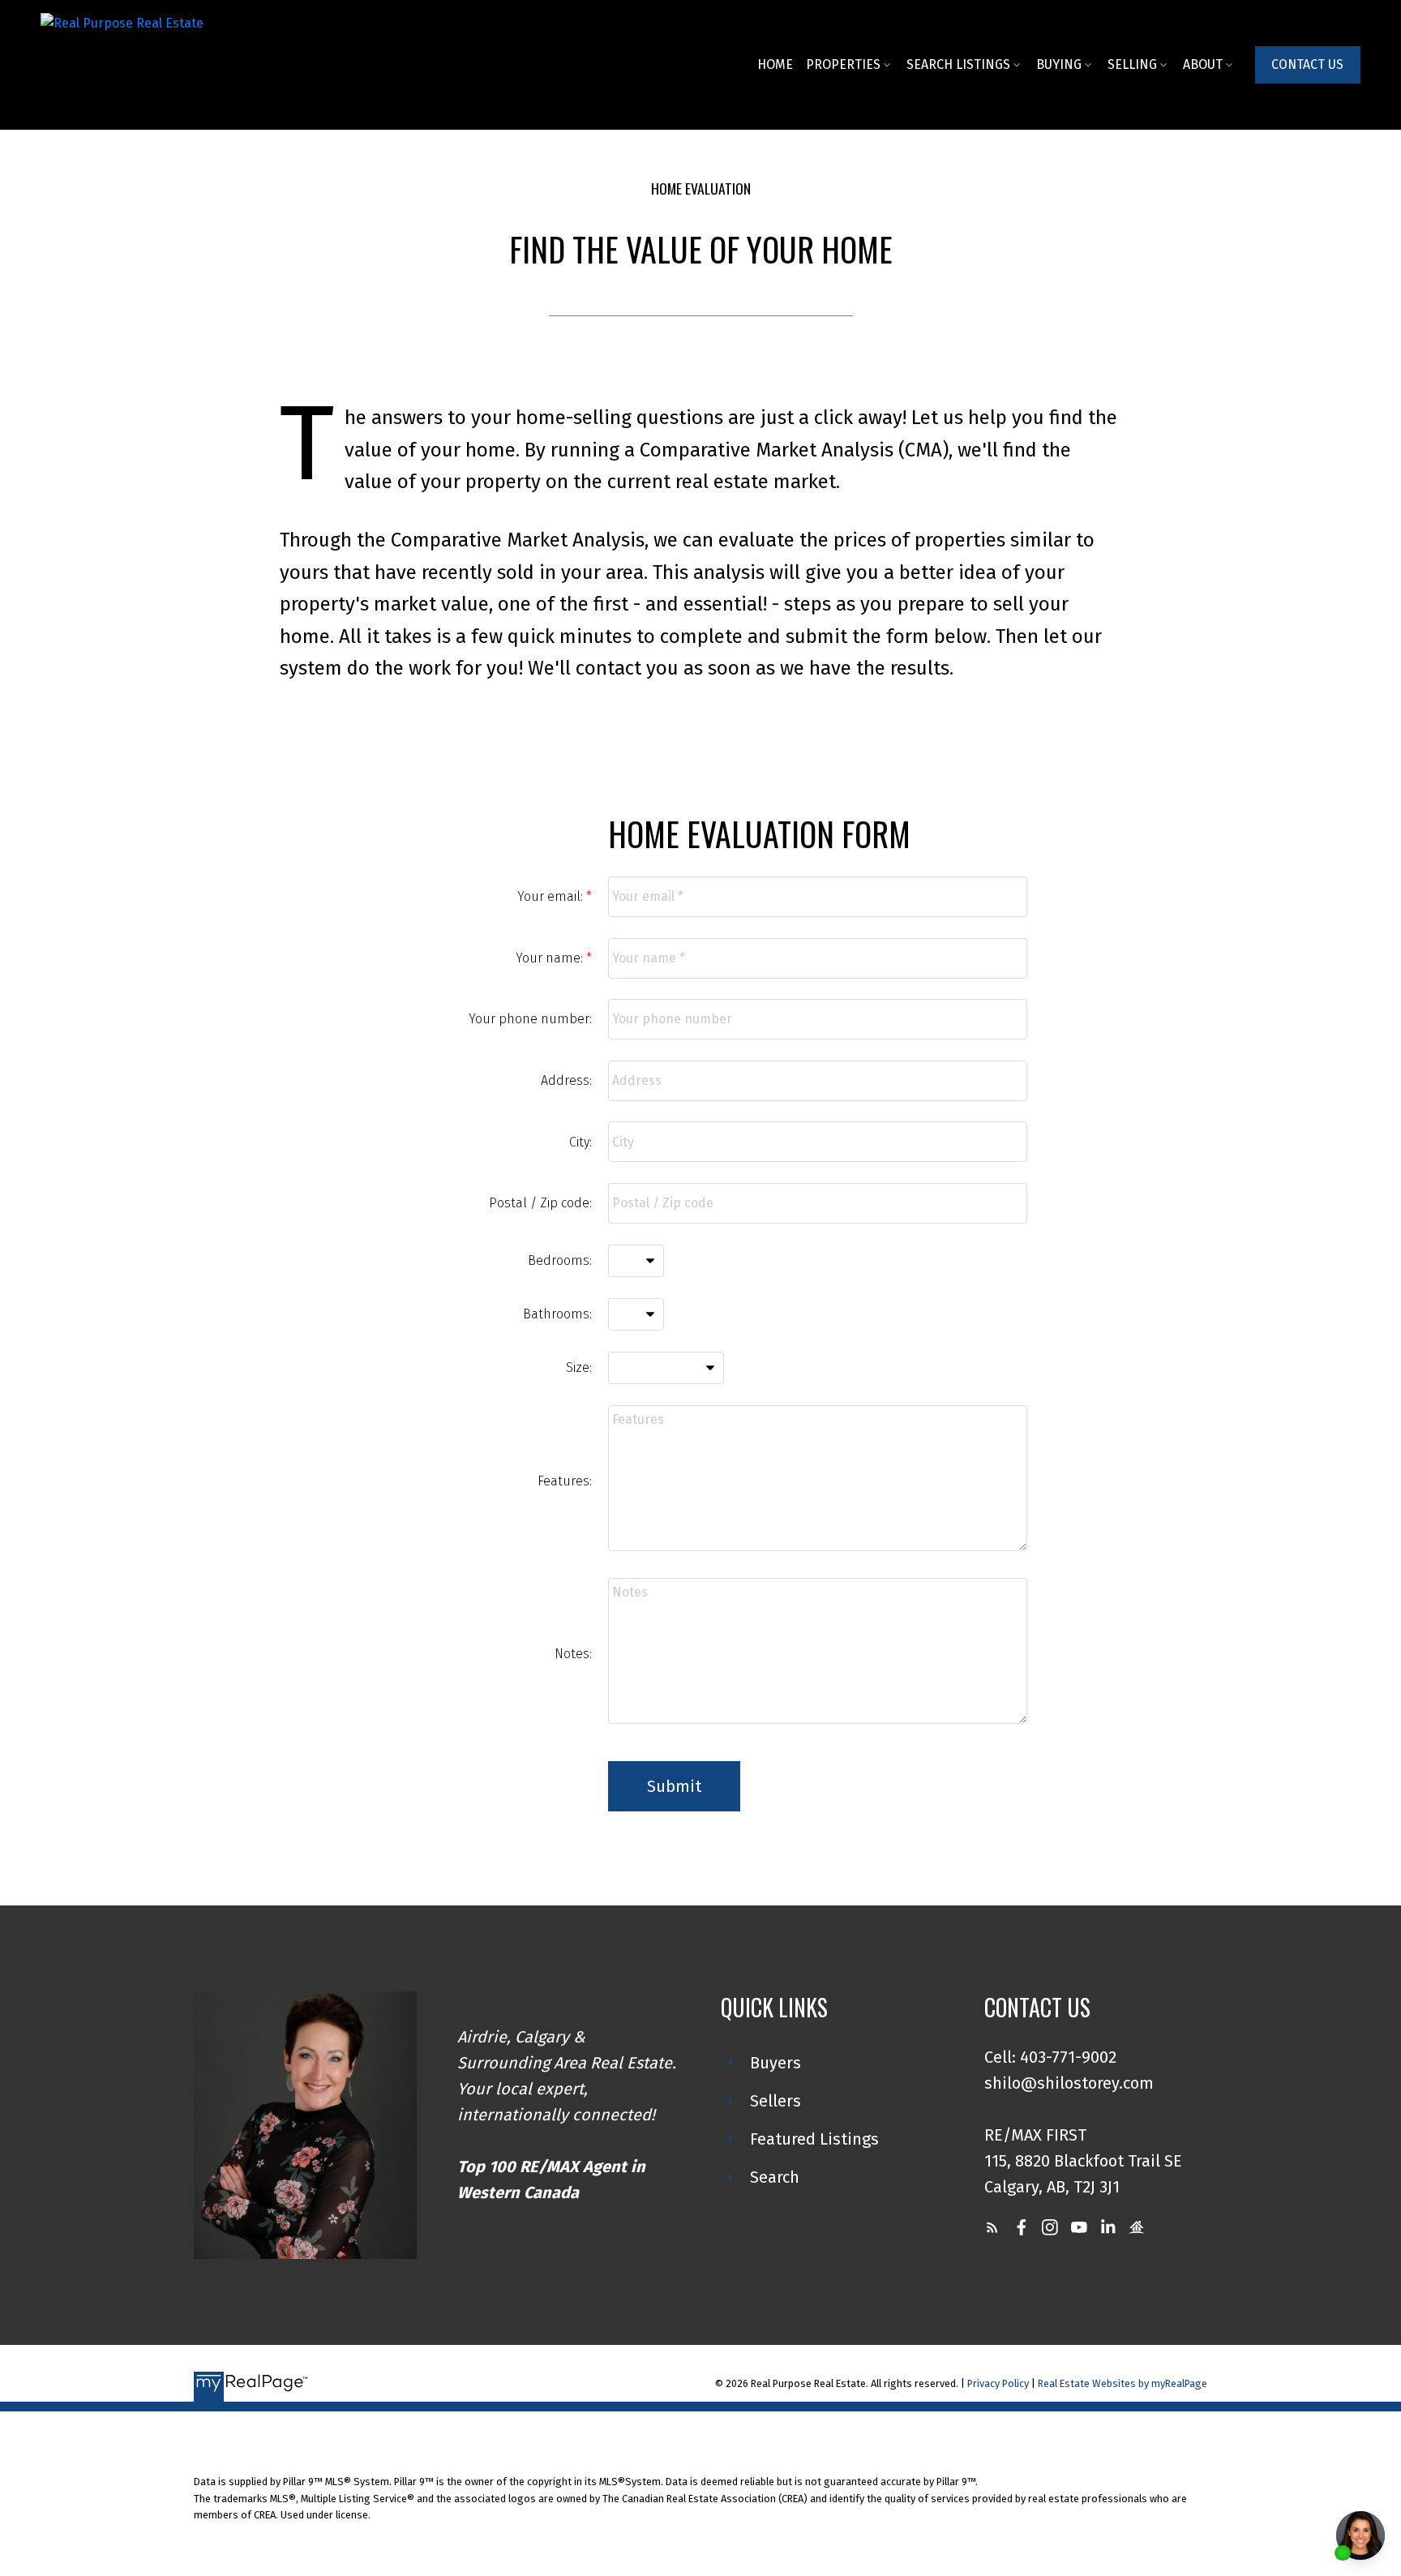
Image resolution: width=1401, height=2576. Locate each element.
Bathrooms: (557, 1314)
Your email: (552, 896)
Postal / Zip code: (540, 1203)
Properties (843, 64)
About (1203, 64)
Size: (579, 1367)
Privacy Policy (998, 2383)
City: (581, 1142)
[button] (1308, 64)
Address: (566, 1080)
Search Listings (958, 64)
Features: (565, 1481)
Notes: (573, 1654)
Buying (1059, 64)
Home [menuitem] (775, 64)
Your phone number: (530, 1019)
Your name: (551, 958)
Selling (1132, 64)
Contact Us (1307, 64)
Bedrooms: (560, 1260)
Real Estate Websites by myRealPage (1123, 2383)
